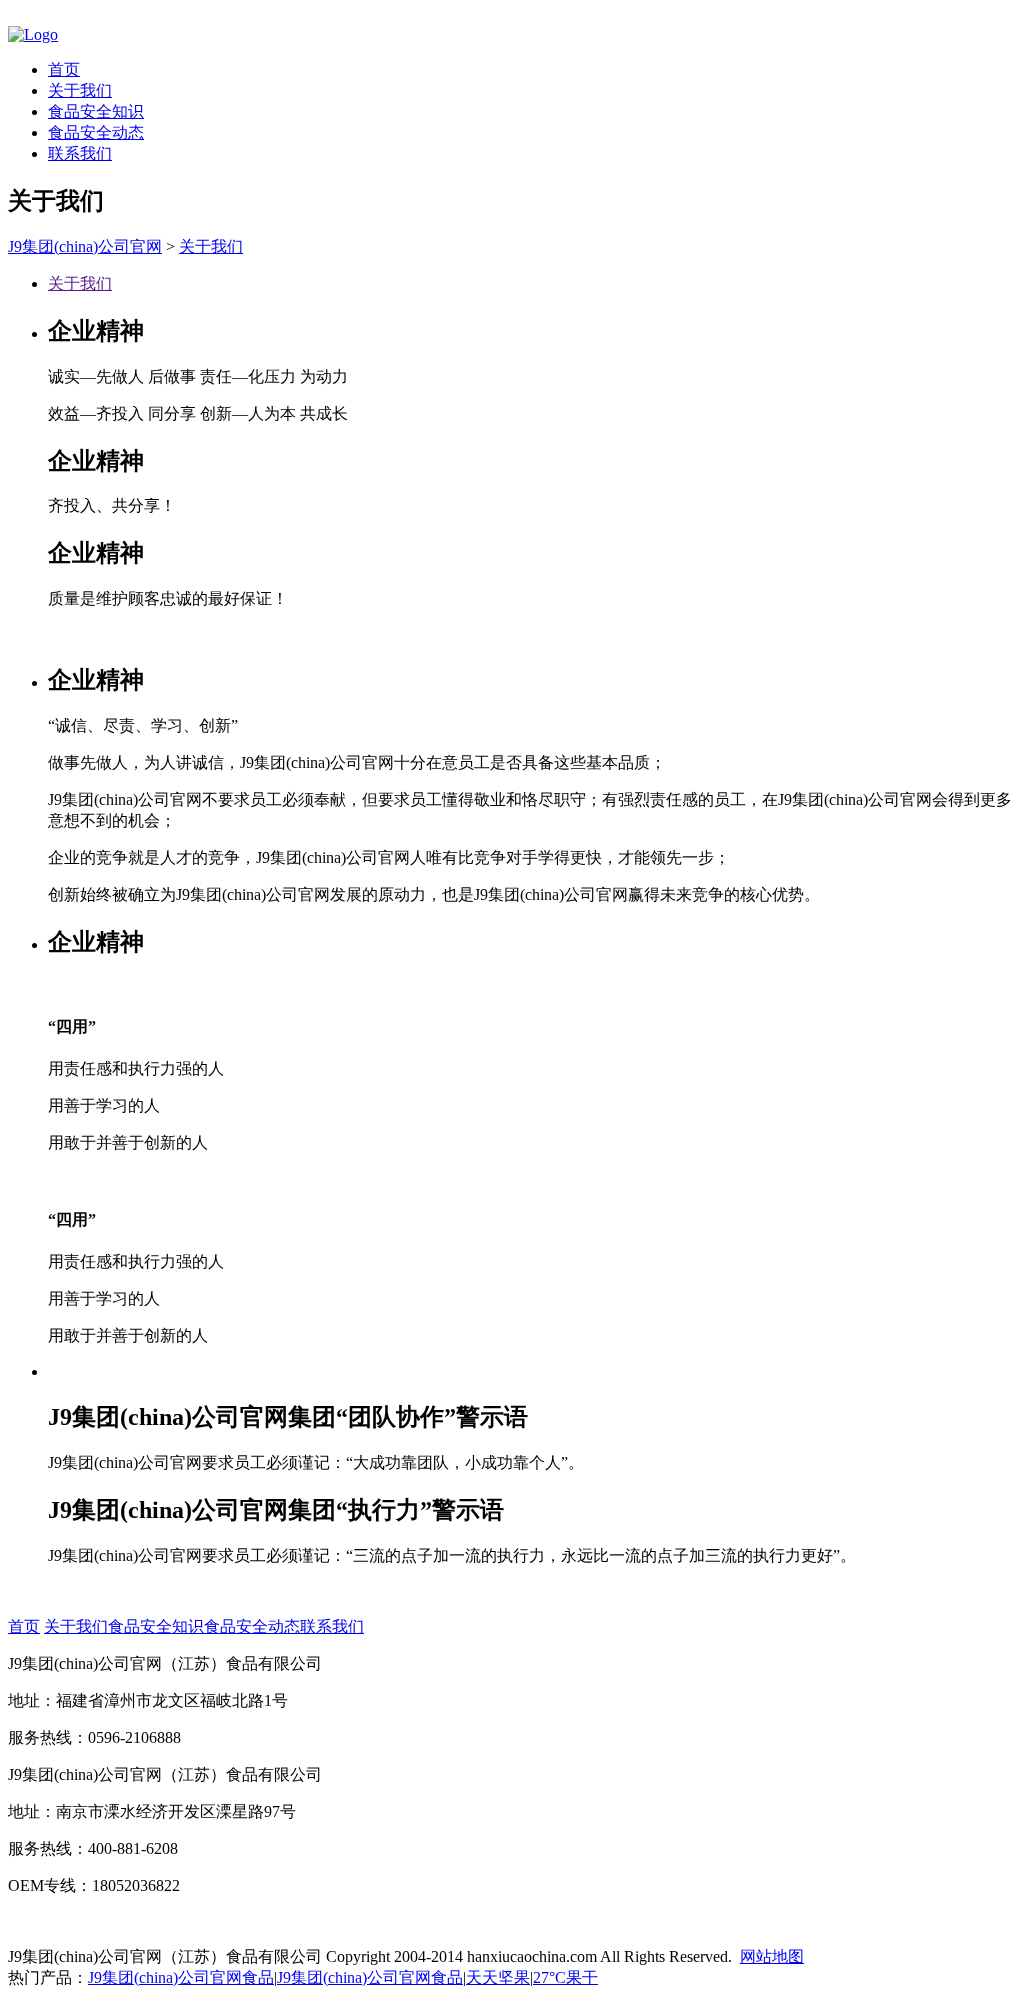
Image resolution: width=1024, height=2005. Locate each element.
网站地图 (772, 1956)
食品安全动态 (96, 132)
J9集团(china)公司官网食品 (181, 1977)
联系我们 (80, 153)
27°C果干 (565, 1977)
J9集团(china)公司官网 (85, 246)
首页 (64, 69)
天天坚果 (498, 1977)
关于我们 (80, 90)
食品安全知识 (96, 111)
